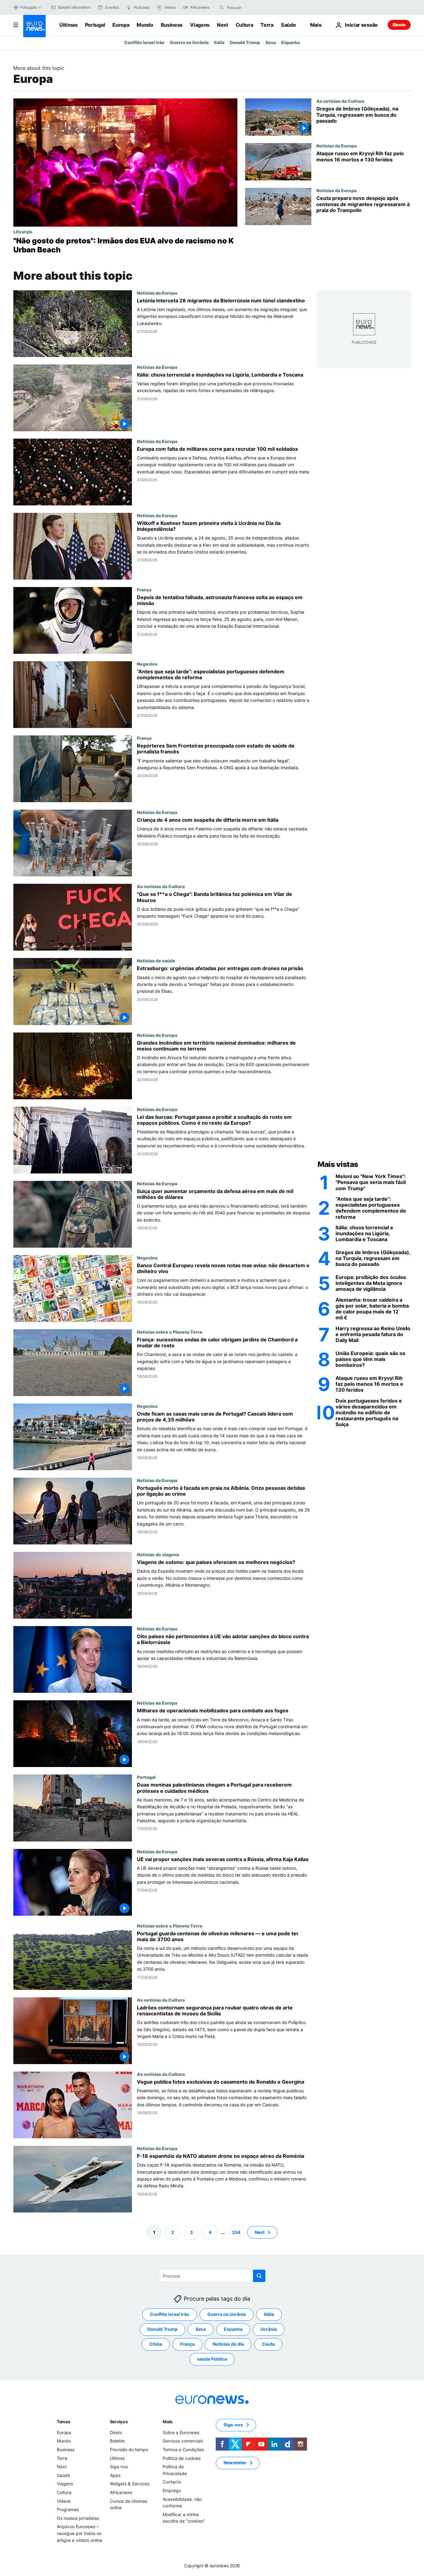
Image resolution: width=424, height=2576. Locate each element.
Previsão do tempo (129, 2449)
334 (236, 2232)
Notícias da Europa (336, 146)
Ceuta (268, 2344)
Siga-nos (119, 2467)
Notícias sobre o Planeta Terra (169, 1332)
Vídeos (64, 2501)
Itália (219, 42)
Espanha (291, 42)
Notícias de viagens (158, 1554)
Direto (399, 25)
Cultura (244, 25)
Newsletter (235, 2463)
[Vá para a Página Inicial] (34, 26)
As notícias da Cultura (340, 101)
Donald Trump (245, 42)
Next (223, 25)
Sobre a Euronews (181, 2432)
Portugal (95, 25)
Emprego (172, 2490)
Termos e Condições (183, 2449)
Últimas (68, 25)
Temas (64, 2422)
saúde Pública (212, 2359)
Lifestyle (23, 232)
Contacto (172, 2482)
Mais (168, 2422)
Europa (121, 25)
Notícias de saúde (156, 960)
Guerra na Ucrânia (189, 42)
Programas (68, 2509)
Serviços (119, 2422)
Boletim (117, 2441)
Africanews (121, 2492)
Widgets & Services (130, 2484)
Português (28, 7)
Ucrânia (269, 2329)
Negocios (147, 664)
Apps (115, 2475)
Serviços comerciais (183, 2441)
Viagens (200, 25)
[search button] (222, 7)
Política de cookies (182, 2458)
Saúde (288, 25)
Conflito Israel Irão (144, 42)
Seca (271, 42)
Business (172, 25)
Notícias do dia (228, 2344)
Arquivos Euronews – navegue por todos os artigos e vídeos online (79, 2533)
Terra (267, 25)
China (156, 2344)
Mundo (145, 25)
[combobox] (253, 7)
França (144, 590)
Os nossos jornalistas (78, 2518)
